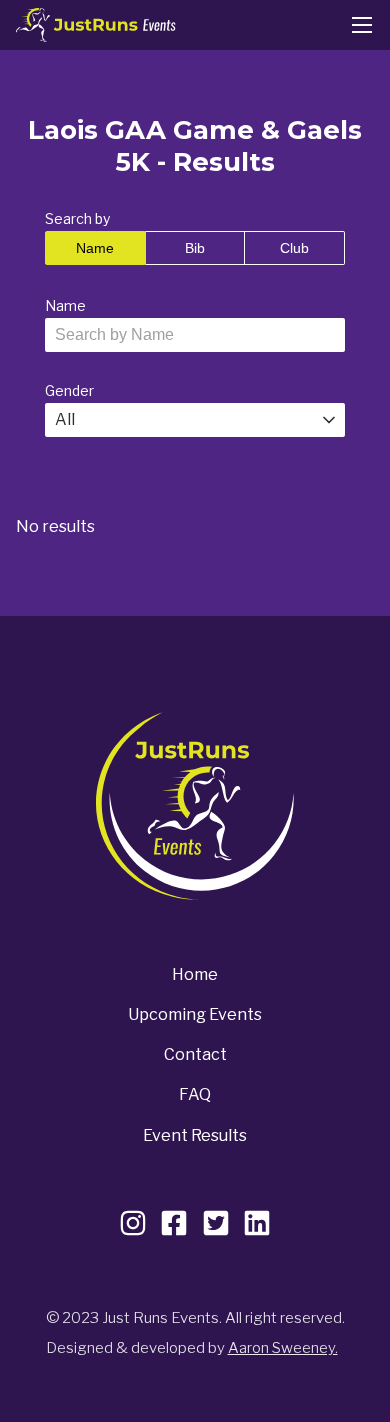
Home (195, 974)
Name (95, 248)
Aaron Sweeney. (283, 1348)
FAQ (195, 1094)
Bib (195, 248)
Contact (195, 1054)
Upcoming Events (195, 1014)
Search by (77, 218)
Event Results (195, 1135)
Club (294, 248)
